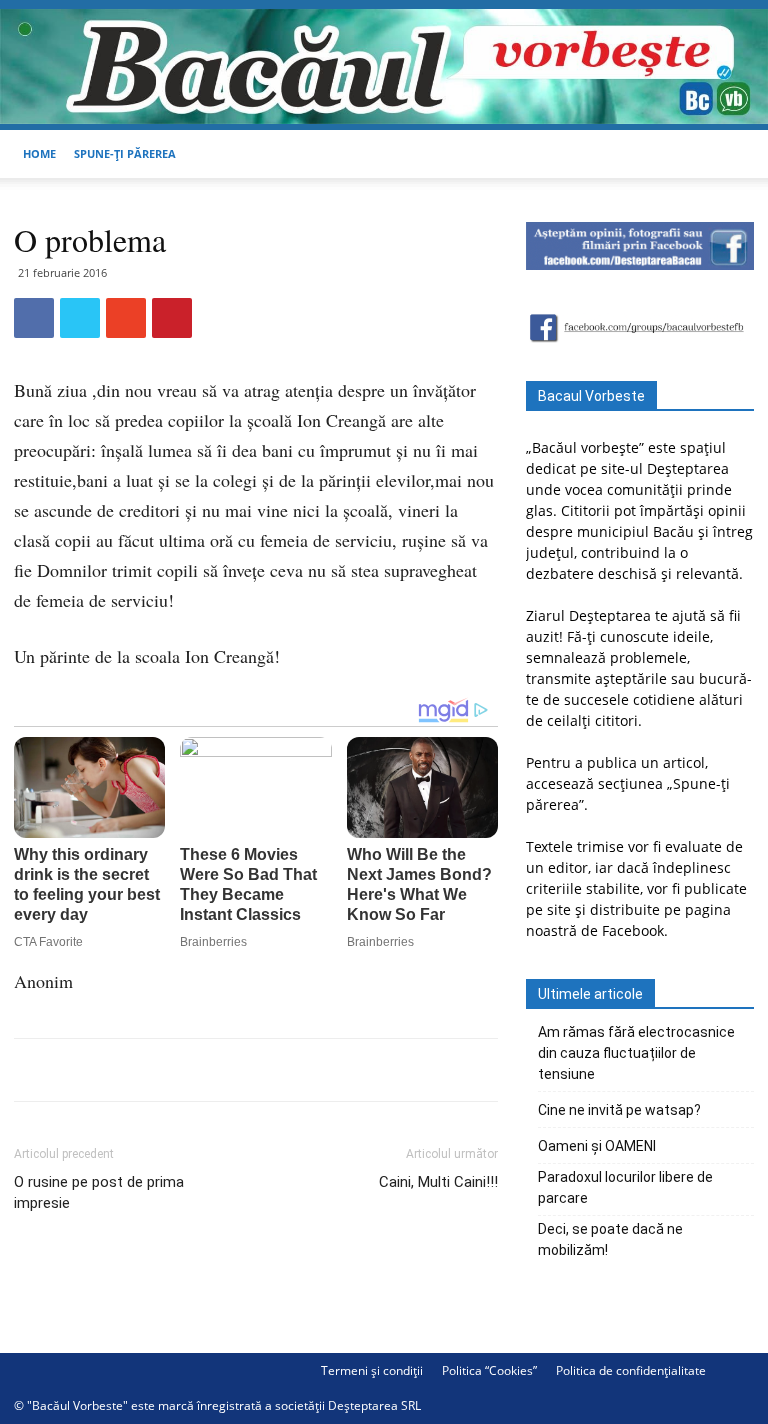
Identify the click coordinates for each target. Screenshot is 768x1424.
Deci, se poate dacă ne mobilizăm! (610, 1239)
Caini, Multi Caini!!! (438, 1182)
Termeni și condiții (372, 1370)
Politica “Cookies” (489, 1370)
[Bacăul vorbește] (384, 66)
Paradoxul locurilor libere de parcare (625, 1187)
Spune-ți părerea (125, 153)
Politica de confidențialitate (631, 1370)
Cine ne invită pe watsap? (619, 1110)
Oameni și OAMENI (597, 1146)
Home (39, 153)
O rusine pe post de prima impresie (99, 1192)
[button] (730, 154)
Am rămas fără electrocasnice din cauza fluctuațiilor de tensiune (636, 1053)
